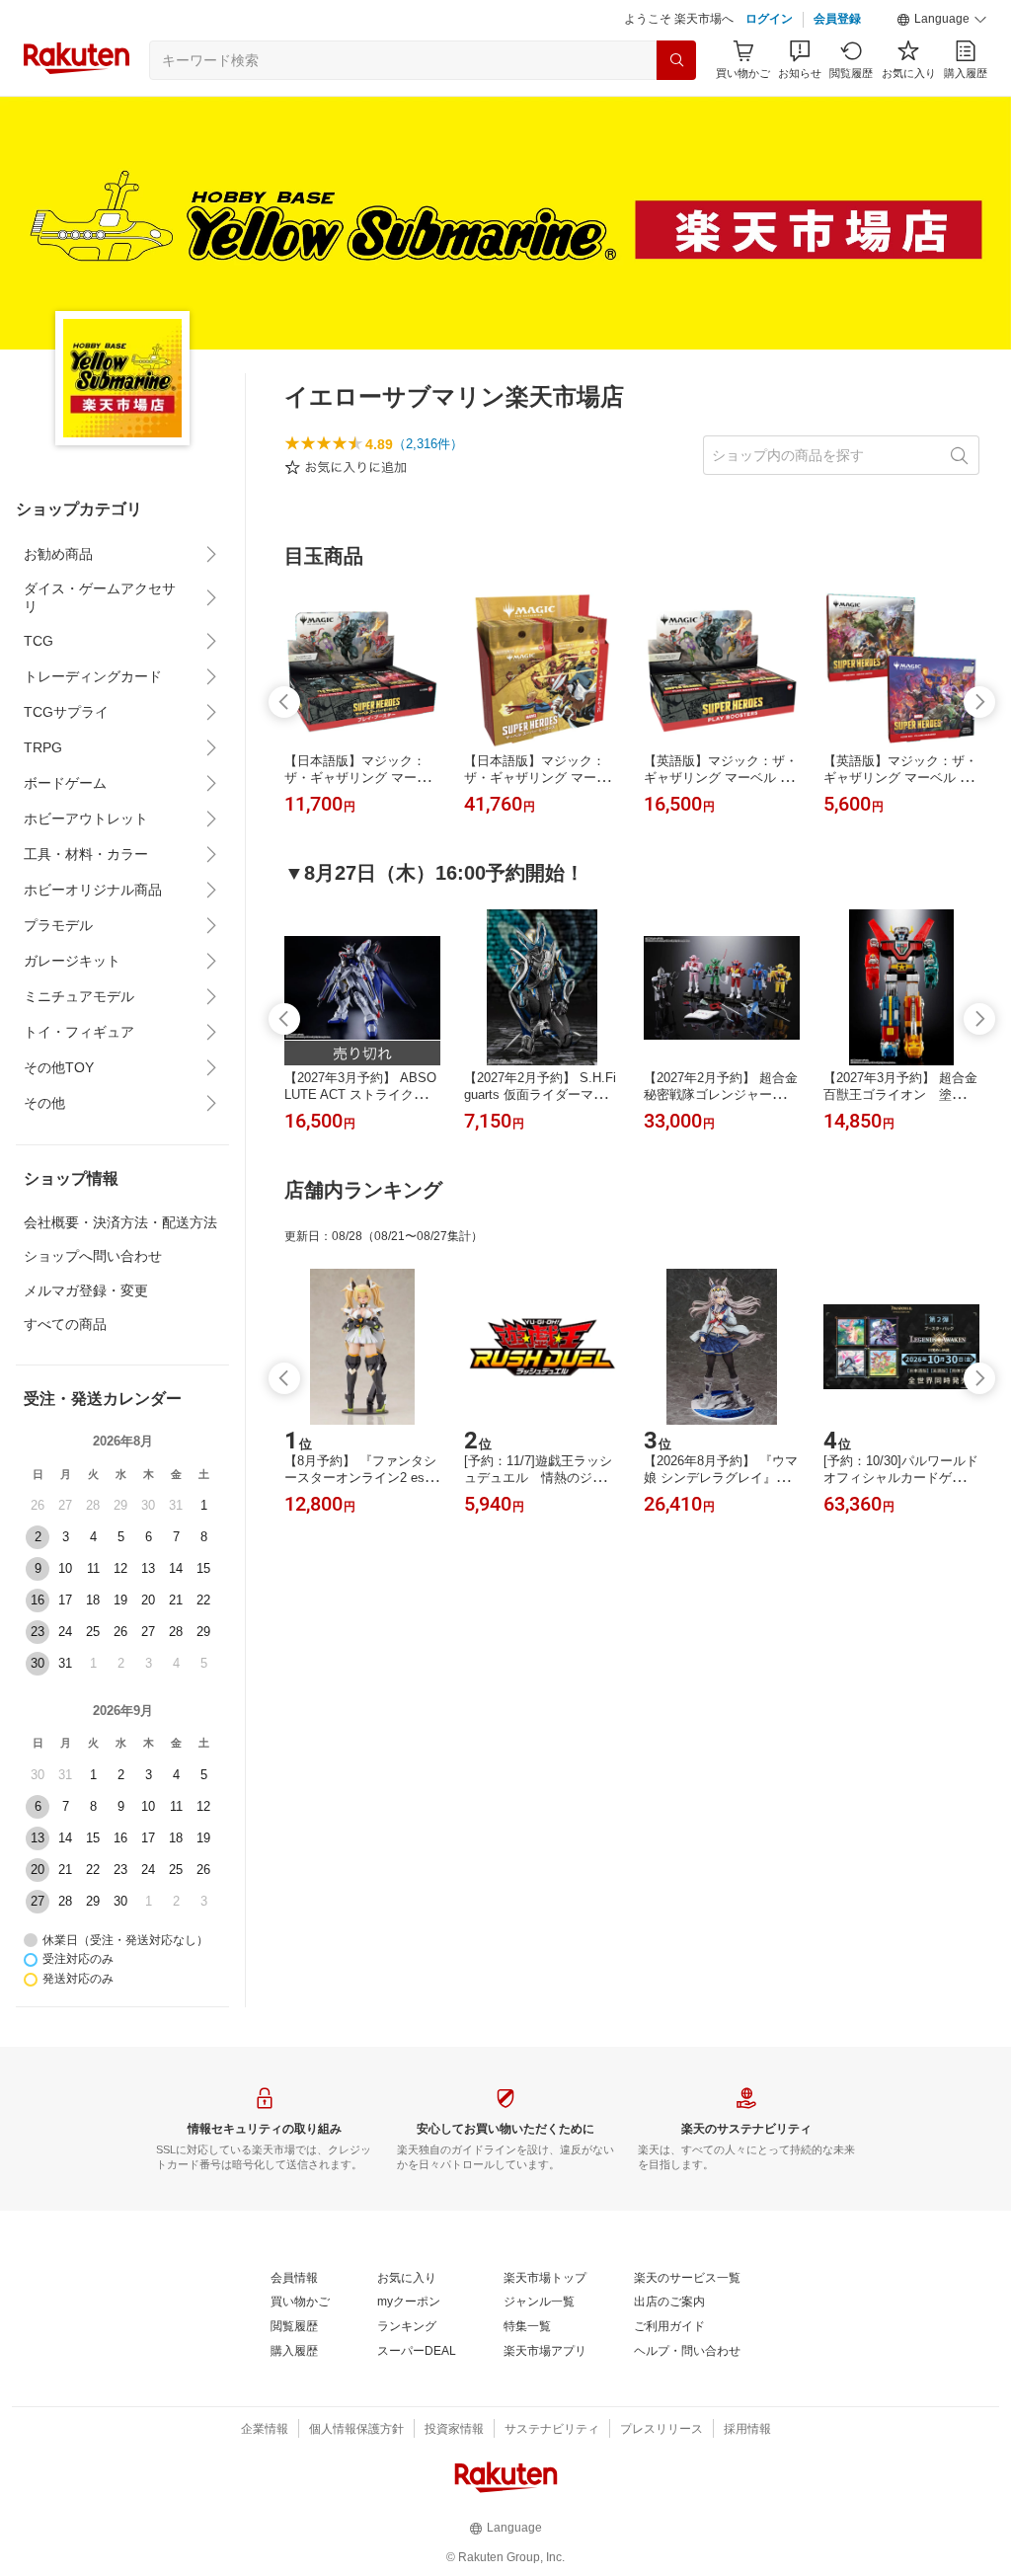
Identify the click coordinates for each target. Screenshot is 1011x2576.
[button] (942, 20)
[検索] (676, 60)
